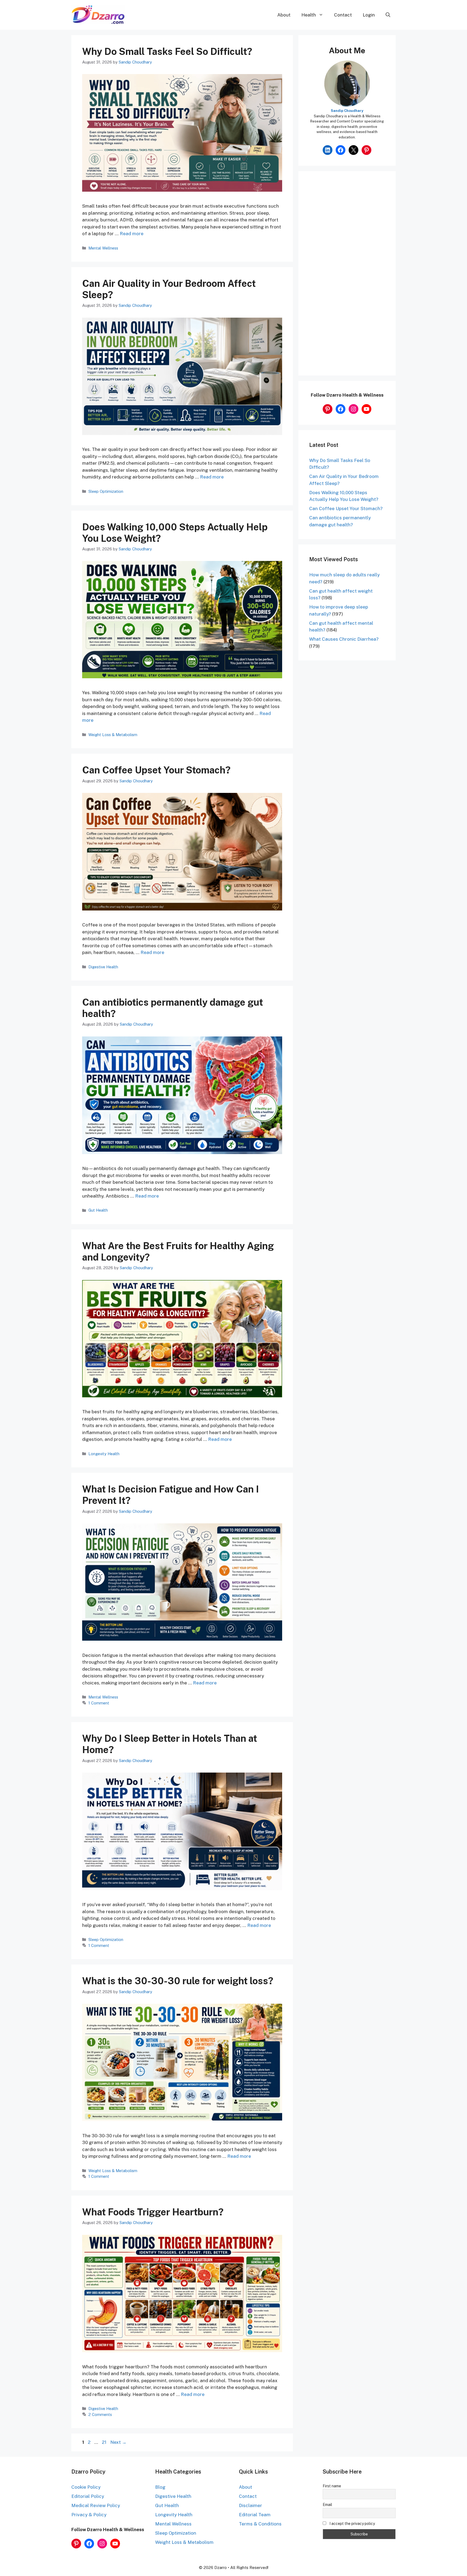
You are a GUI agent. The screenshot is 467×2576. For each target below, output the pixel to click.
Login (369, 15)
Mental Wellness (103, 248)
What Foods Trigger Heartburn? (153, 2212)
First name (332, 2486)
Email (327, 2505)
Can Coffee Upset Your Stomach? (156, 770)
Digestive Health (103, 967)
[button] (388, 15)
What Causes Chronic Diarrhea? (344, 639)
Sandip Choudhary (347, 111)
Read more (132, 234)
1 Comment (99, 1703)
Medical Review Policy (96, 2505)
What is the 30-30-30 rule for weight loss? (178, 1981)
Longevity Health (104, 1454)
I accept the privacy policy (352, 2524)
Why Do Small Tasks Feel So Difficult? (167, 51)
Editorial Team (255, 2515)
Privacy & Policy (89, 2515)
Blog (160, 2487)
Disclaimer (251, 2505)
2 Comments (100, 2414)
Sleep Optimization (106, 491)
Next (118, 2442)
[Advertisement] (347, 277)
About (284, 15)
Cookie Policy (86, 2487)
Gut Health (98, 1210)
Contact (343, 15)
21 (105, 2442)
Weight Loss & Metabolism (113, 735)
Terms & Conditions (260, 2524)
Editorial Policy (88, 2496)
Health (309, 15)
